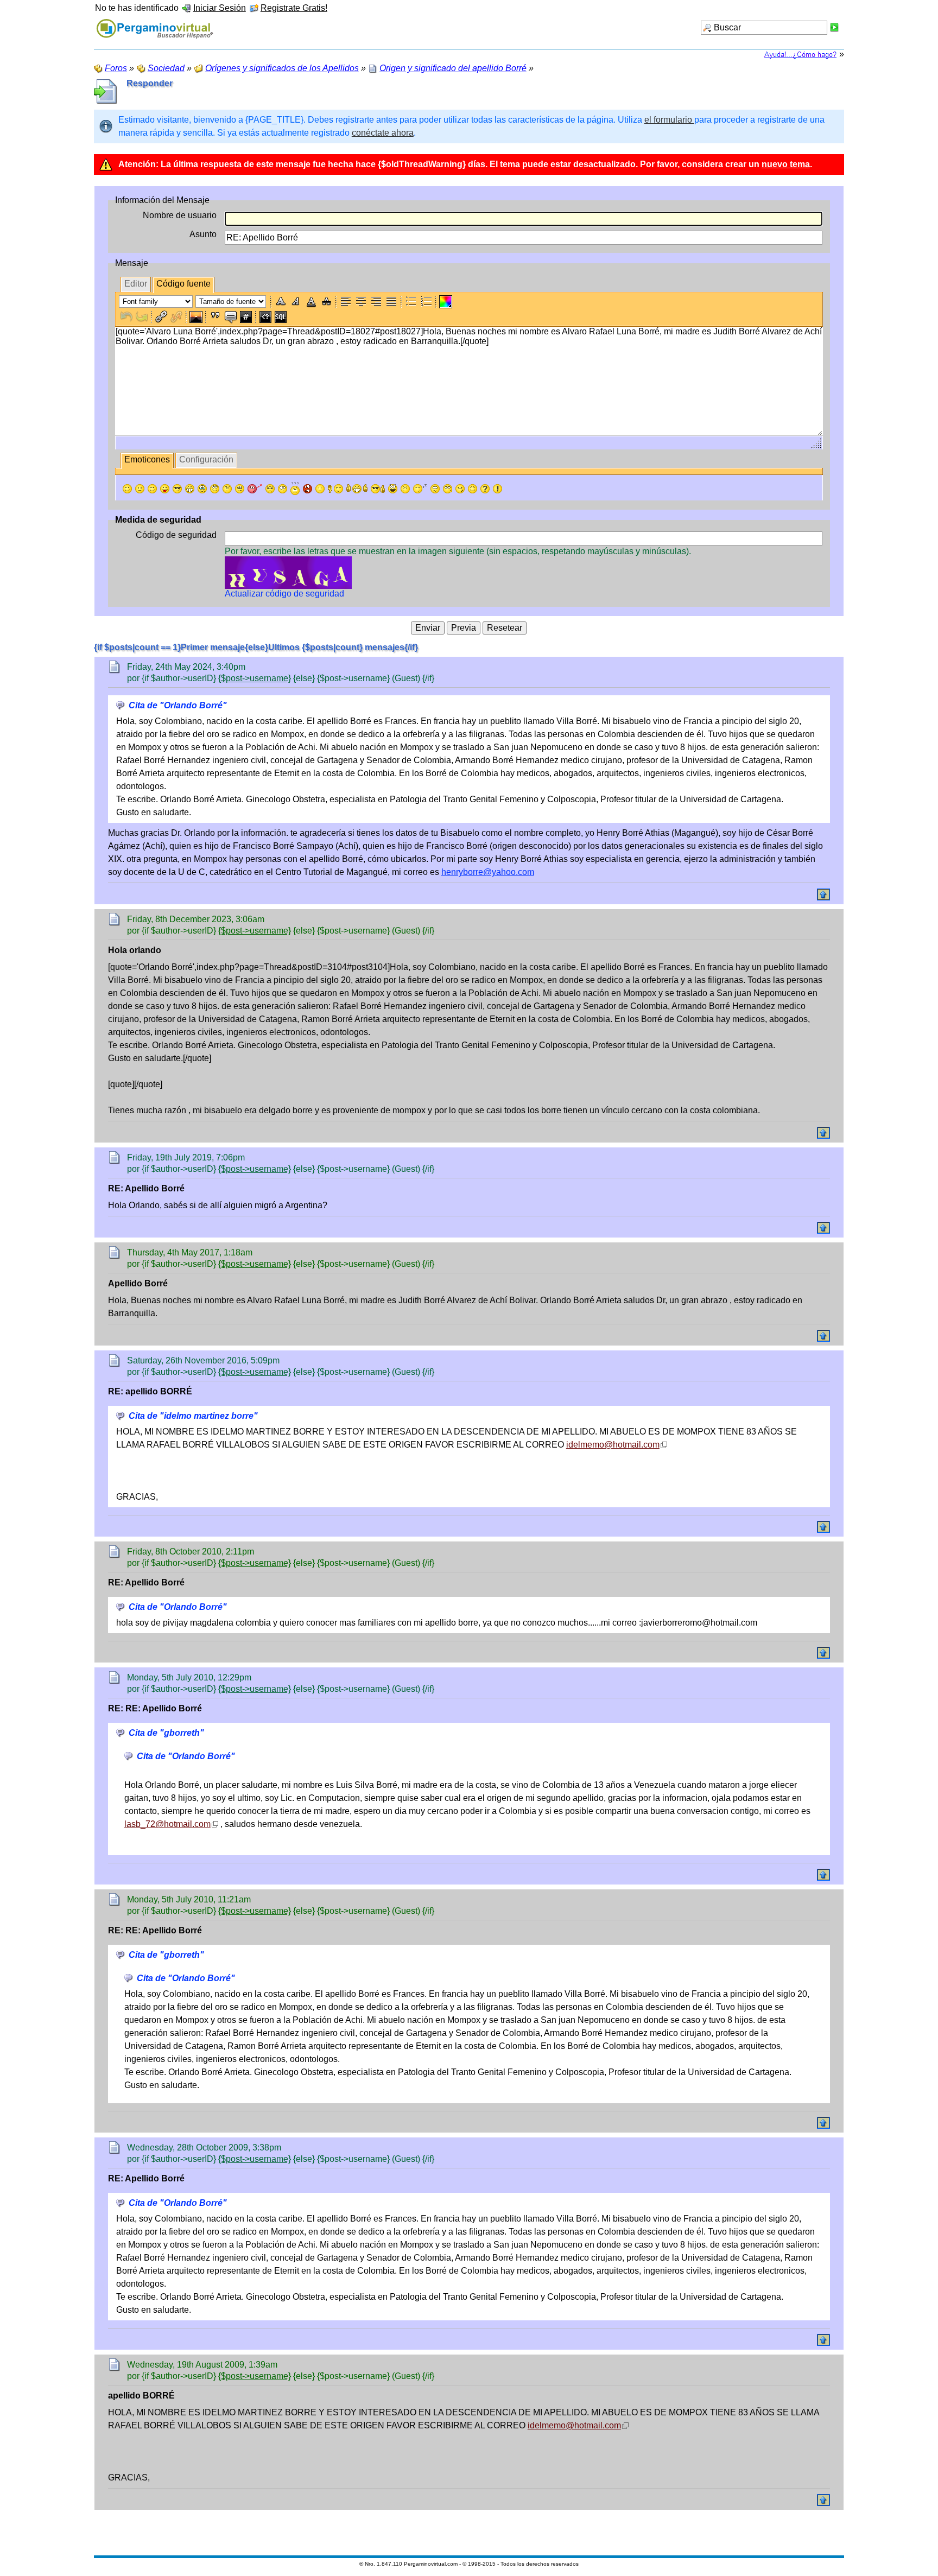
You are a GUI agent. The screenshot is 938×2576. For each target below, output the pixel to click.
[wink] (152, 489)
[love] (255, 489)
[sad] (140, 489)
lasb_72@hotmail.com (167, 1824)
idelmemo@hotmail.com (613, 1445)
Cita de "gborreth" (166, 1733)
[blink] (283, 489)
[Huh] (227, 489)
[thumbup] (378, 489)
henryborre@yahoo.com (488, 872)
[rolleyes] (215, 489)
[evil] (460, 489)
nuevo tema (786, 164)
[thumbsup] (357, 489)
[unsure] (240, 489)
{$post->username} (255, 678)
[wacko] (435, 489)
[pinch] (405, 489)
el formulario (669, 120)
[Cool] (177, 489)
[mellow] (320, 489)
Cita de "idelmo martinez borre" (193, 1416)
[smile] (127, 489)
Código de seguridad (176, 535)
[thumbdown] (335, 489)
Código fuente (183, 284)
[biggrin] (190, 489)
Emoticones (147, 459)
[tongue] (165, 489)
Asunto (203, 234)
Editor (136, 284)
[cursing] (308, 489)
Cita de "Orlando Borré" (178, 705)
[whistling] (448, 489)
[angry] (270, 489)
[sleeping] (420, 489)
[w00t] (393, 489)
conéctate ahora (383, 133)
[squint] (473, 489)
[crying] (202, 489)
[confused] (295, 488)
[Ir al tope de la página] (823, 894)
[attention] (497, 489)
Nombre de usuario (180, 215)
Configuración (206, 459)
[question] (485, 489)
